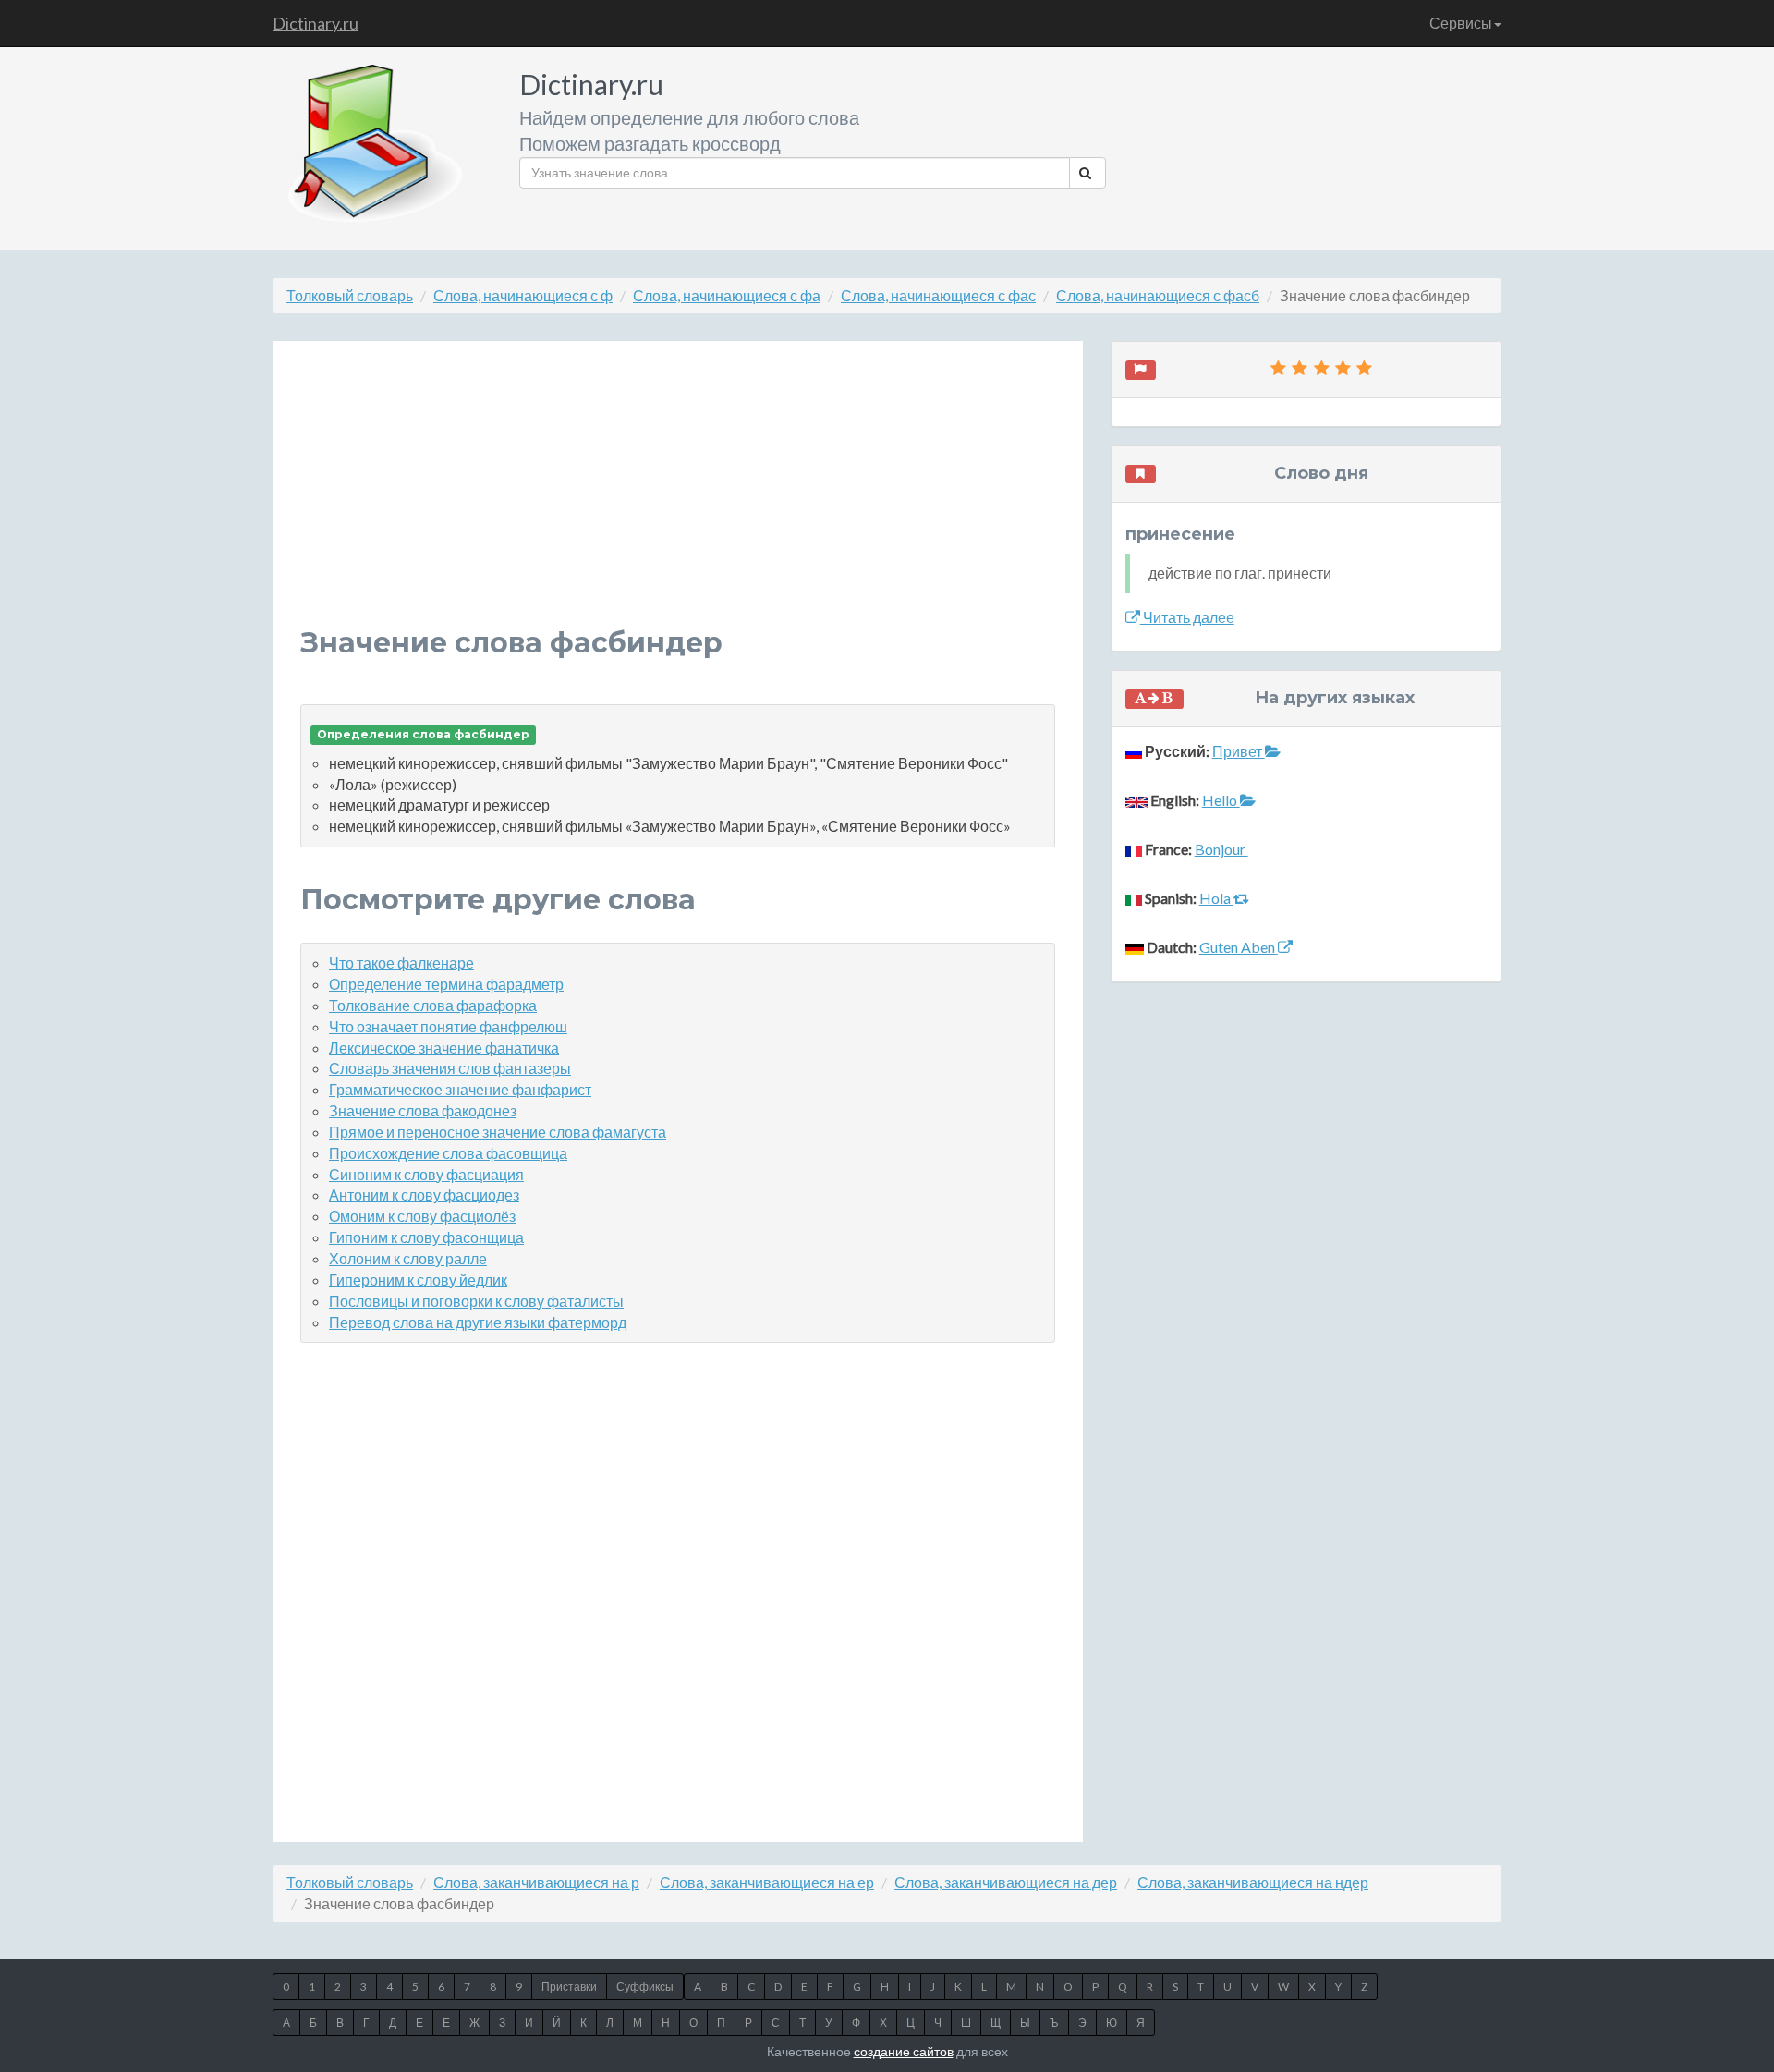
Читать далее (1187, 617)
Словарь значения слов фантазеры (450, 1068)
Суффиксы (645, 1987)
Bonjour (1221, 849)
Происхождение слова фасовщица (448, 1153)
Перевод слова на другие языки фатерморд (478, 1322)
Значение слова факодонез (423, 1110)
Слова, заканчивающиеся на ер (767, 1882)
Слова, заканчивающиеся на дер (1006, 1882)
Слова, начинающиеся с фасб (1158, 295)
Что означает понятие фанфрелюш (448, 1026)
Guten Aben (1239, 947)
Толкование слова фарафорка (433, 1005)
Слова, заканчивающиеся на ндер (1253, 1882)
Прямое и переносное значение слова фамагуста (498, 1132)
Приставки (569, 1987)
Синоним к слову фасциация (426, 1174)
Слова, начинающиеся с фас (938, 295)
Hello (1221, 800)
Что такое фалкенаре (401, 963)
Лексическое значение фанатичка (444, 1048)
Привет (1239, 751)
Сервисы (1461, 23)
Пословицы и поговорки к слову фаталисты (476, 1301)
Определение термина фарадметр (446, 984)
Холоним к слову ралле (408, 1258)
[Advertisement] (678, 498)
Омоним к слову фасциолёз (422, 1216)
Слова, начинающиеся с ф (523, 295)
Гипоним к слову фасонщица (426, 1237)
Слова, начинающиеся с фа (727, 295)
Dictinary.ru (316, 23)
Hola (1216, 898)
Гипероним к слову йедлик (418, 1280)
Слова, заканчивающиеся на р (536, 1882)
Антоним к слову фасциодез (424, 1194)
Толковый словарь (350, 295)
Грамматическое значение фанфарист (460, 1089)
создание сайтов (904, 2051)
